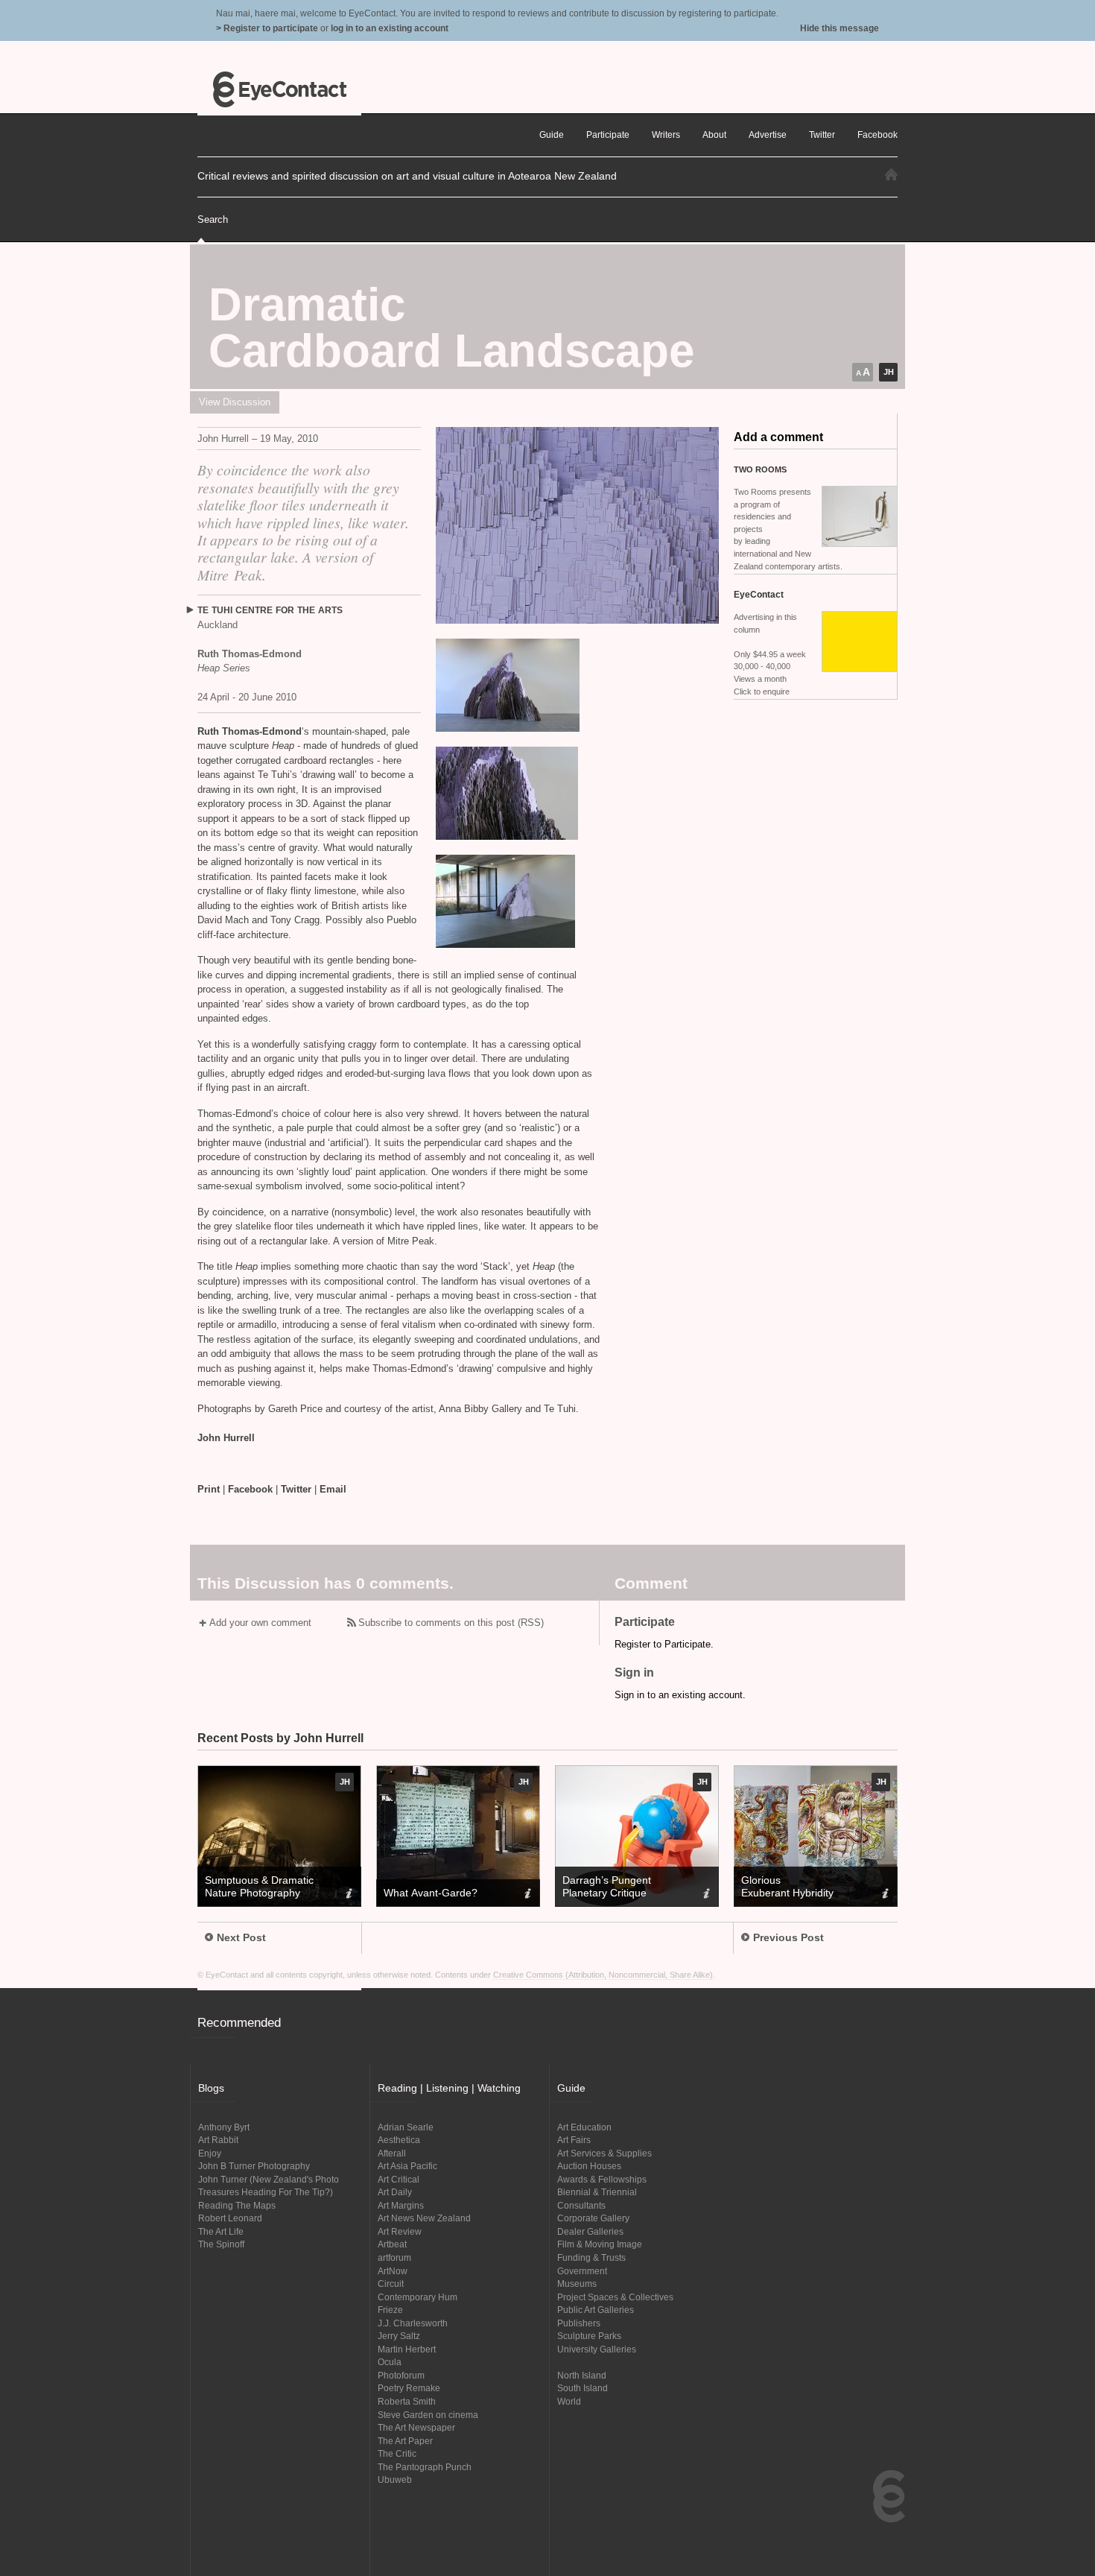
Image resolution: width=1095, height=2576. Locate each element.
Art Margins (401, 2205)
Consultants (581, 2205)
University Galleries (597, 2349)
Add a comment (778, 437)
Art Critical (399, 2179)
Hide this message (839, 28)
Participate (608, 135)
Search (213, 219)
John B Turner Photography (254, 2166)
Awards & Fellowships (602, 2179)
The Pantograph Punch (425, 2467)
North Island (582, 2375)
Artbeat (392, 2244)
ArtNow (393, 2271)
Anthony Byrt (224, 2127)
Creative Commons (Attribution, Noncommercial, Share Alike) (603, 1975)
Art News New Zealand (424, 2218)
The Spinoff (221, 2244)
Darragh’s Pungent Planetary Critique (607, 1886)
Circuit (391, 2284)
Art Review (400, 2231)
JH (889, 372)
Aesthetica (399, 2140)
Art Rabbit (218, 2140)
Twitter (296, 1489)
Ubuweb (395, 2480)
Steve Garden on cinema (428, 2415)
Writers (666, 135)
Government (582, 2271)
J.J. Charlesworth (413, 2323)
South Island (583, 2388)
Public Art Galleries (596, 2310)
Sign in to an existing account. (680, 1695)
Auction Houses (589, 2166)
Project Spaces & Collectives (615, 2297)
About (714, 135)
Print (209, 1489)
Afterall (392, 2153)
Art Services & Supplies (604, 2153)
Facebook (250, 1489)
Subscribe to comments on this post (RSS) (451, 1623)
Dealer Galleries (590, 2231)
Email (333, 1489)
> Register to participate (267, 28)
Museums (577, 2284)
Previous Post (788, 1937)
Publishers (579, 2323)
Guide (552, 135)
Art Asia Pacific (407, 2166)
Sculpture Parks (589, 2336)
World (569, 2401)
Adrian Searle (406, 2127)
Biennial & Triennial (597, 2192)
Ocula (390, 2362)
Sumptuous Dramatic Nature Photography (259, 1886)
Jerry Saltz (399, 2336)
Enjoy (210, 2153)
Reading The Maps (237, 2205)
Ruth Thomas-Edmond (250, 731)
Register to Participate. (664, 1644)
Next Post (241, 1937)
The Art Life (221, 2231)
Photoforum (401, 2375)
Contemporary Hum (418, 2297)
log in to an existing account (390, 28)
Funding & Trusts (591, 2257)
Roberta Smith (407, 2401)
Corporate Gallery (593, 2218)
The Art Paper (405, 2441)
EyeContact (279, 89)
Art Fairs (574, 2140)
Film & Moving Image (600, 2244)
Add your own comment (260, 1623)
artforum (394, 2257)
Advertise (768, 135)
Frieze (390, 2310)
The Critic (397, 2453)
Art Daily (395, 2192)
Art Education (584, 2127)
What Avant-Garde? (431, 1893)
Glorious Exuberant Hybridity (787, 1886)
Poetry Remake (409, 2388)
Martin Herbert (407, 2349)
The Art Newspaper (416, 2427)
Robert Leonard (230, 2218)
